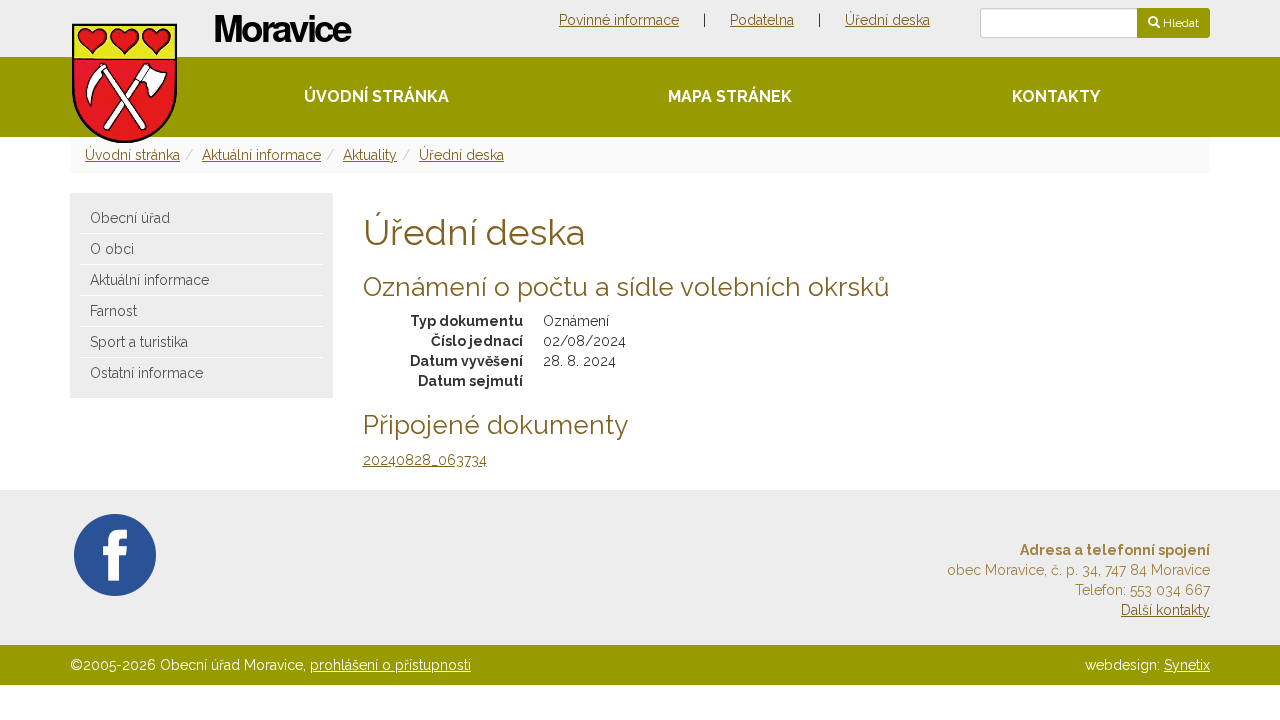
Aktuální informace (261, 155)
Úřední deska (887, 20)
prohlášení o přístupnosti (390, 665)
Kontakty (1056, 96)
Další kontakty (1165, 610)
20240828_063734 (425, 460)
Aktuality (370, 155)
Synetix (1187, 665)
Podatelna (762, 20)
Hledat (1179, 23)
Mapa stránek (730, 96)
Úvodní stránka (376, 96)
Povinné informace (619, 20)
